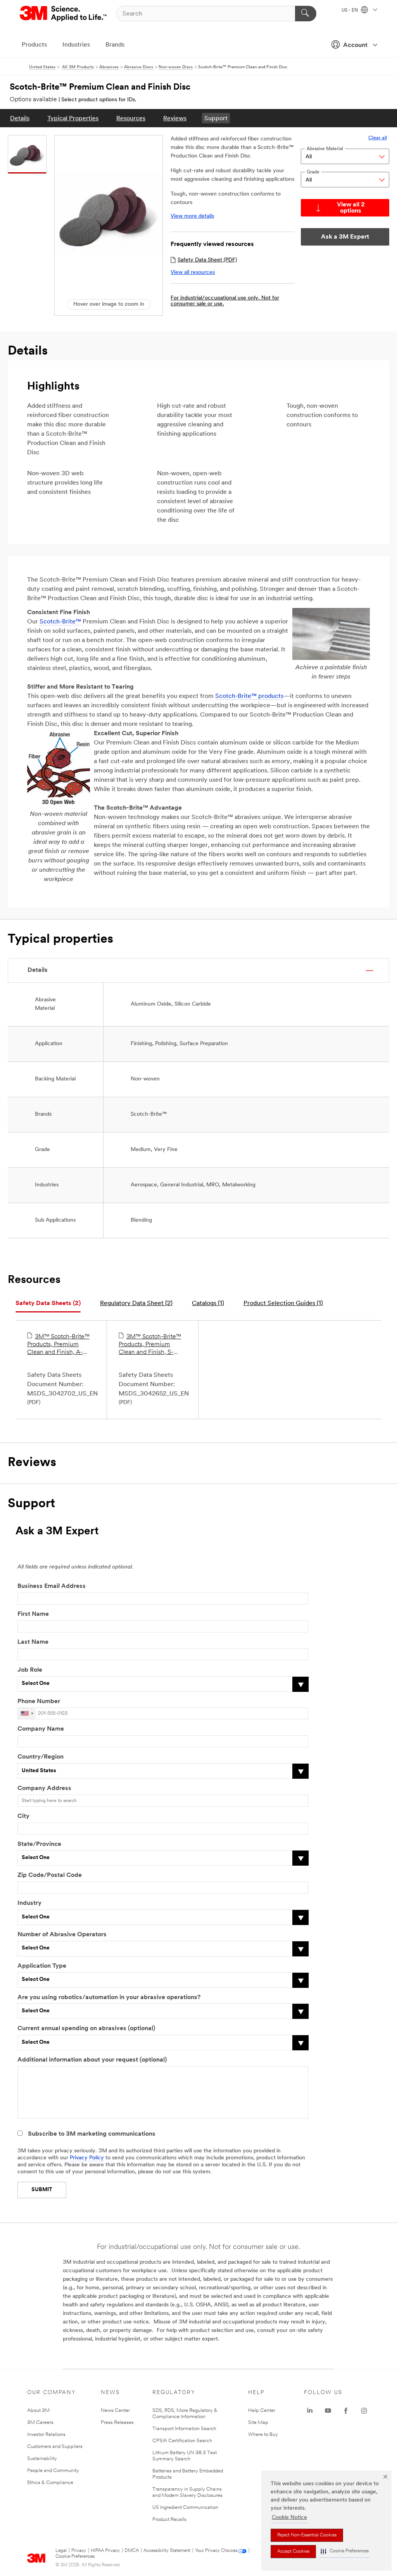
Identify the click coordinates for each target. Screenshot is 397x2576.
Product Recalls (169, 2520)
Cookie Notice (289, 2518)
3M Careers (40, 2423)
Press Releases (117, 2423)
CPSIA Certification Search (182, 2441)
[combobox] (27, 1713)
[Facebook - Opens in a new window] (346, 2411)
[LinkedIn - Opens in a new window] (310, 2411)
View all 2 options (351, 208)
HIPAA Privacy (105, 2551)
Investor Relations (46, 2435)
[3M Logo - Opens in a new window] (64, 14)
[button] (345, 2551)
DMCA (132, 2551)
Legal (61, 2551)
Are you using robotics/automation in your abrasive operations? (109, 1998)
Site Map (258, 2423)
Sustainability (42, 2459)
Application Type (42, 1966)
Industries (76, 45)
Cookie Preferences (75, 2557)
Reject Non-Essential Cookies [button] (307, 2535)
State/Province (39, 1844)
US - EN (350, 10)
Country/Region (41, 1757)
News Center (115, 2411)
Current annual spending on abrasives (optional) (86, 2029)
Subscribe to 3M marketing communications (92, 2134)
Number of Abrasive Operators (62, 1935)
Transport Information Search (184, 2429)
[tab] (48, 1304)
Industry (29, 1903)
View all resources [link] (193, 273)
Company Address (44, 1788)
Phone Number (39, 1702)
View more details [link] (192, 216)
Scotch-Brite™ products (249, 696)
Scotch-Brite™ (60, 622)
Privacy (79, 2551)
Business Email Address (52, 1586)
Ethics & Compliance (50, 2483)
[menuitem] (20, 118)
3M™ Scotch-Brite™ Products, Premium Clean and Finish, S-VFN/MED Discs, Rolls (150, 1345)
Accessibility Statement (167, 2551)
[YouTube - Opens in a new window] (328, 2411)
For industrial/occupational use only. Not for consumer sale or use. (225, 301)
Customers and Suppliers (55, 2447)
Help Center (262, 2411)
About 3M (38, 2411)
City (23, 1816)
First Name (33, 1614)
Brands (115, 45)
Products (34, 45)
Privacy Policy (87, 2158)
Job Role (30, 1670)
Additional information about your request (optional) (92, 2060)
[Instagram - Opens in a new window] (364, 2411)
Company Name (41, 1729)
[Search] (306, 14)
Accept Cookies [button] (293, 2552)
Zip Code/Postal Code (50, 1875)
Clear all (378, 138)
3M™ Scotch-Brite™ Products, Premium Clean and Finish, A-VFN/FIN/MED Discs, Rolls (58, 1345)
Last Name (33, 1642)
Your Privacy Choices (216, 2551)
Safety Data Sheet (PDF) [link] (207, 260)
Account (355, 45)
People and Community (53, 2471)
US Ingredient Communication (185, 2508)
